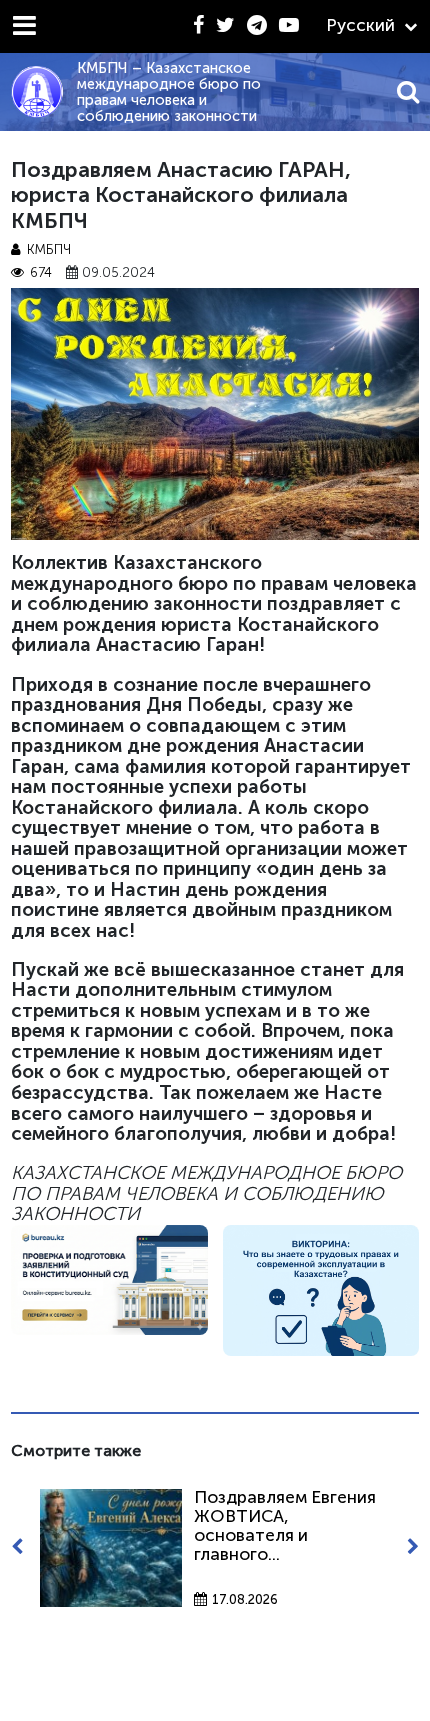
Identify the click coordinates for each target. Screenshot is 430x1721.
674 (41, 272)
